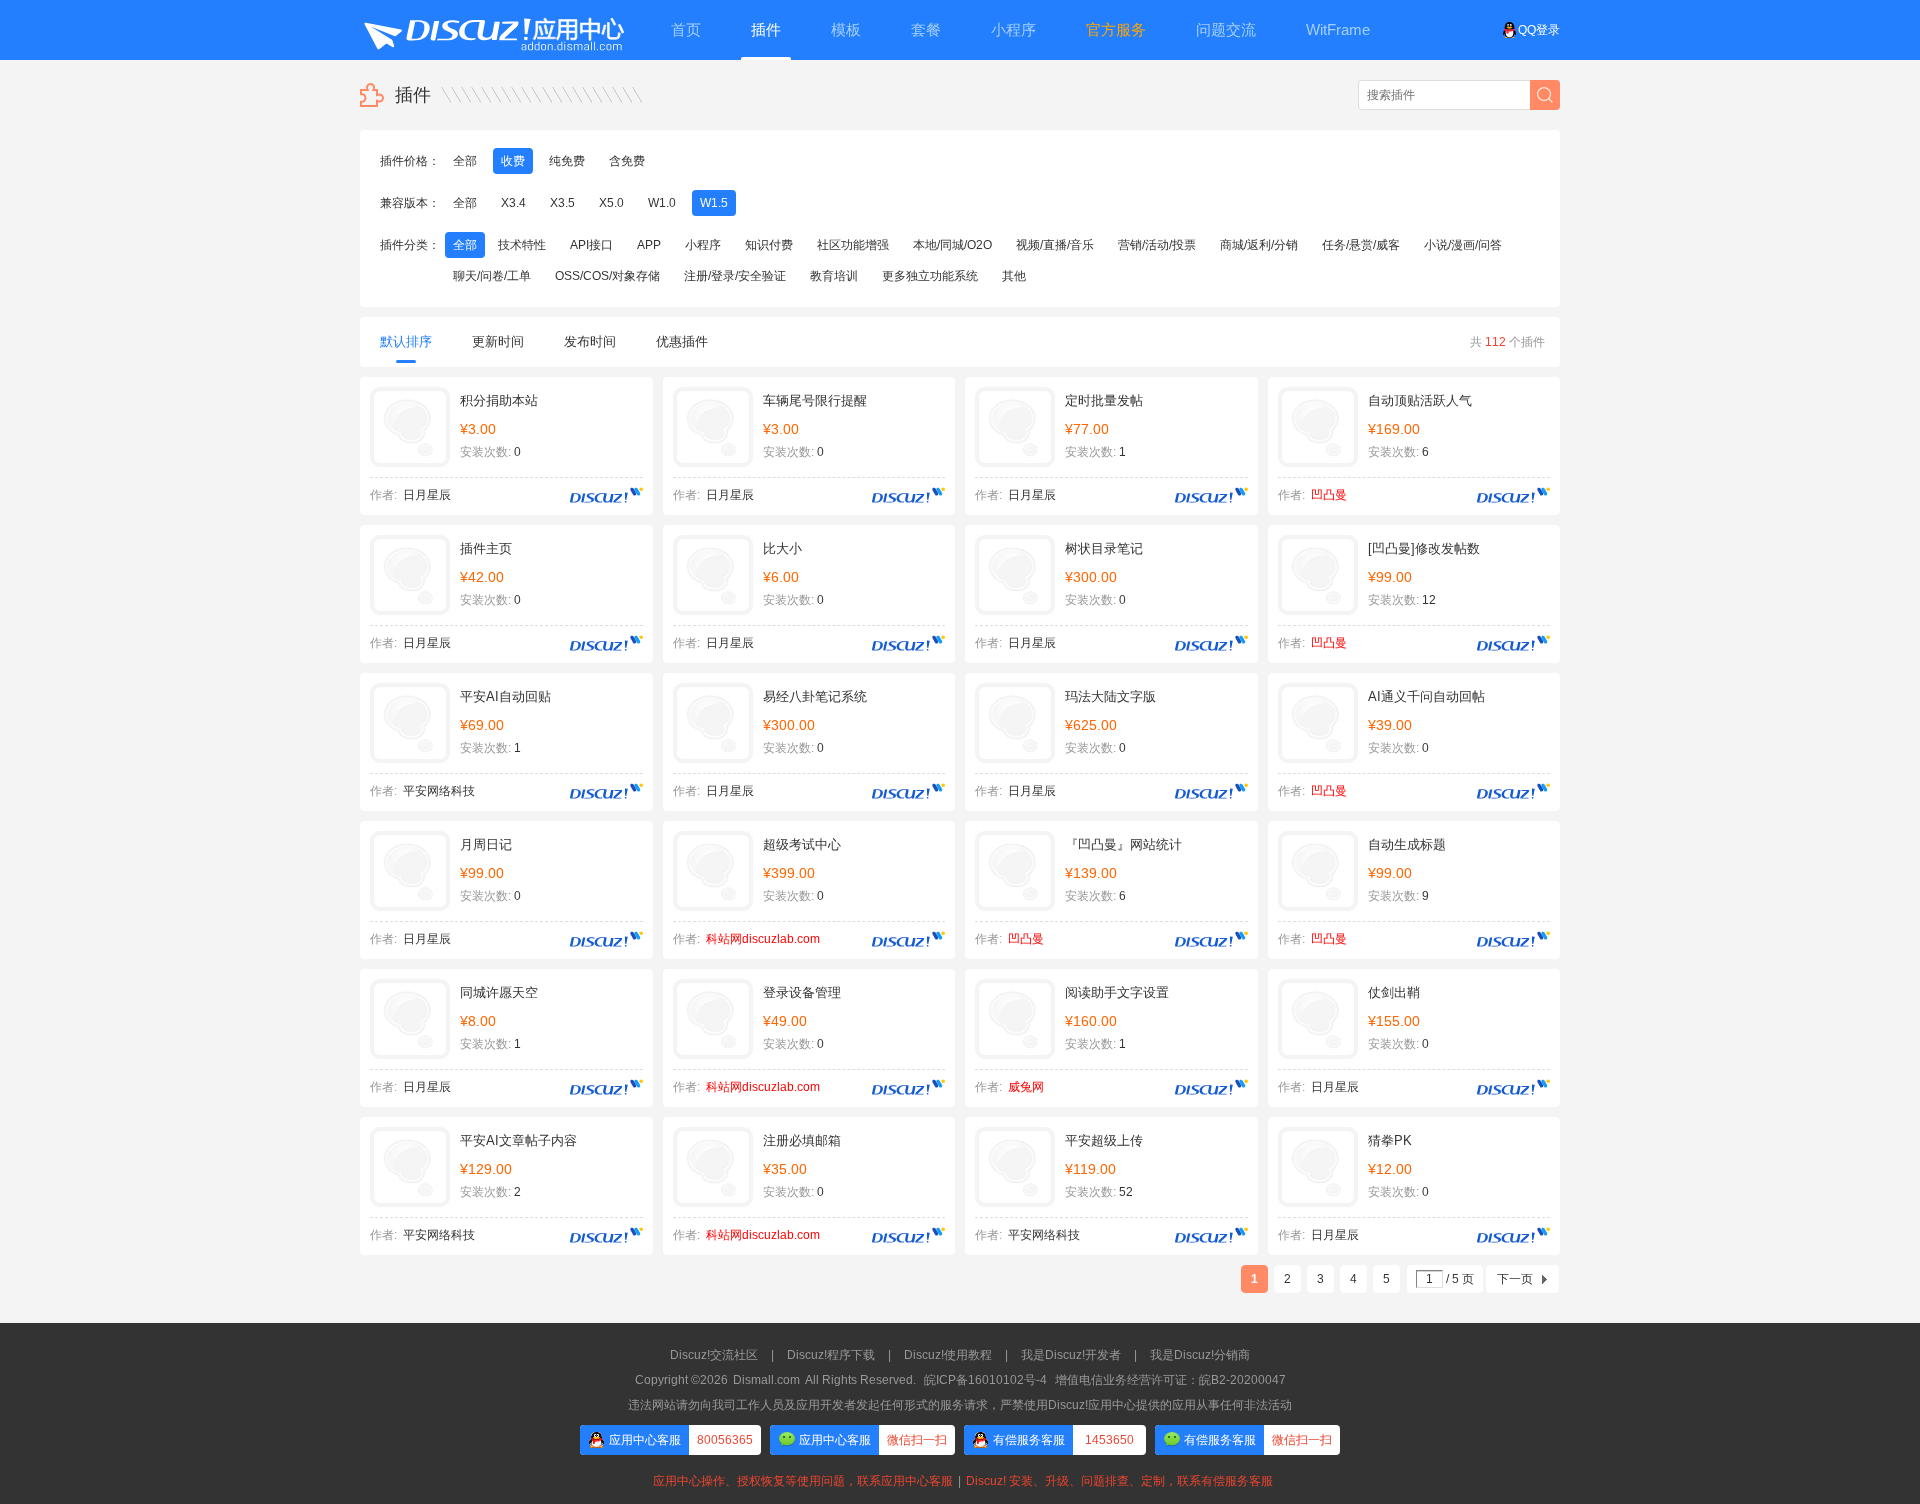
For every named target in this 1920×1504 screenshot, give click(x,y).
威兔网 (1026, 1087)
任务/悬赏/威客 (1361, 245)
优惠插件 (682, 341)
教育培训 (834, 276)
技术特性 (522, 245)
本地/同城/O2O (952, 245)
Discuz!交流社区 (714, 1355)
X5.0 (611, 203)
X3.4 (513, 203)
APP (649, 245)
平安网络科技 (439, 791)
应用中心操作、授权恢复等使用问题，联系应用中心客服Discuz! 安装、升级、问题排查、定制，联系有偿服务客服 (960, 1481)
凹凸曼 (1329, 495)
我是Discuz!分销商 (1200, 1355)
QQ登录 (1539, 30)
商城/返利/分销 (1259, 245)
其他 (1014, 276)
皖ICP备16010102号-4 (985, 1380)
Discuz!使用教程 (948, 1355)
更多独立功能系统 (930, 276)
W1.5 (714, 203)
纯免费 (567, 161)
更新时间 (498, 341)
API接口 (591, 245)
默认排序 (406, 341)
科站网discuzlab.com (763, 939)
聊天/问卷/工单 (492, 276)
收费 (513, 161)
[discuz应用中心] (493, 30)
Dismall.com (766, 1380)
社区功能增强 (853, 245)
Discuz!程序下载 (831, 1355)
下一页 (1515, 1279)
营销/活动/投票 (1157, 245)
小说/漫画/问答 (1463, 245)
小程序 (703, 245)
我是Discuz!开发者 (1071, 1355)
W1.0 (662, 203)
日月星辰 (427, 495)
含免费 (627, 161)
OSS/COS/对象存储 (607, 276)
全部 (465, 161)
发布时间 (590, 341)
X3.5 (562, 203)
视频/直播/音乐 (1055, 245)
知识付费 (769, 245)
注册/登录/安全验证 (735, 276)
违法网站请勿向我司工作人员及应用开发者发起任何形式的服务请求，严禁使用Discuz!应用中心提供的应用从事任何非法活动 (960, 1405)
